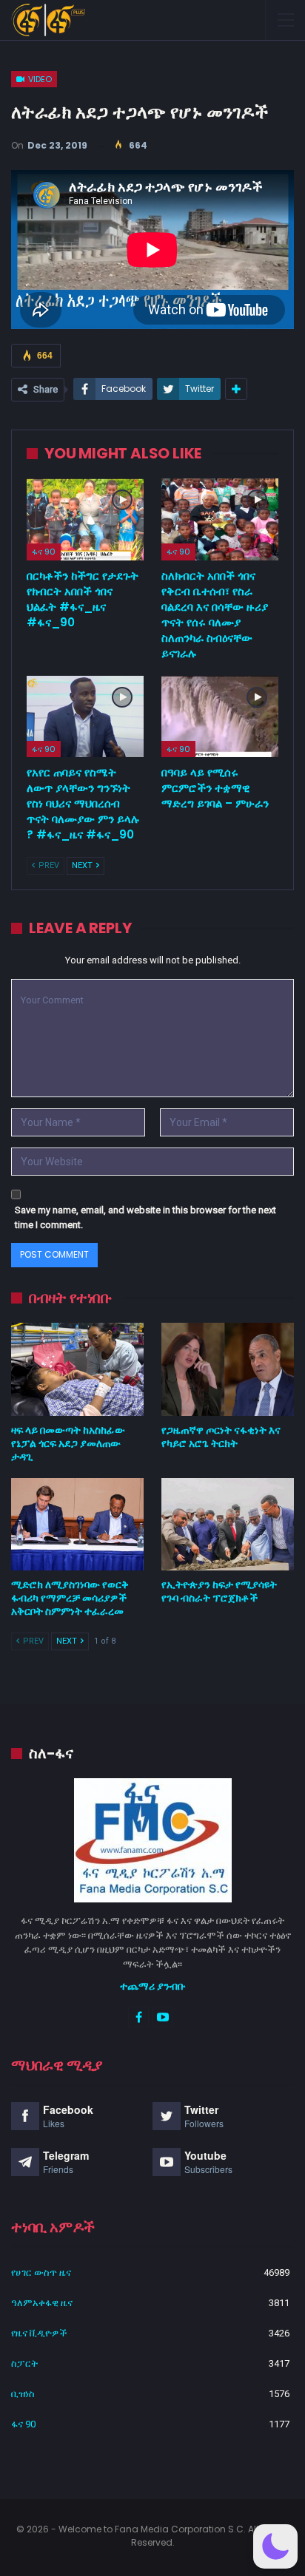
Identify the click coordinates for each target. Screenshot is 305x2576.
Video (39, 79)
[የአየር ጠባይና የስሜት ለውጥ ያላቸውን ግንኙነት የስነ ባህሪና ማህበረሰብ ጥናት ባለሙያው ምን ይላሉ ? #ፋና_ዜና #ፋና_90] (85, 717)
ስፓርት (24, 2363)
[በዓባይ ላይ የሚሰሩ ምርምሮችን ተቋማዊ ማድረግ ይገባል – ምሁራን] (220, 717)
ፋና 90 (44, 552)
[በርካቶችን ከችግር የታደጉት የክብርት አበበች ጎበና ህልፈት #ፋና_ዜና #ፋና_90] (85, 519)
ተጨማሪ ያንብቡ (153, 1986)
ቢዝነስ (23, 2394)
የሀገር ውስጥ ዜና (41, 2272)
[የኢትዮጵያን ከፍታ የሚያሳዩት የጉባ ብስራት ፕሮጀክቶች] (228, 1524)
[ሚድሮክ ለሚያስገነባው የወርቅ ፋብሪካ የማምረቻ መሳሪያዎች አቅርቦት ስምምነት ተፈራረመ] (77, 1524)
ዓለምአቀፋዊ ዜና (42, 2303)
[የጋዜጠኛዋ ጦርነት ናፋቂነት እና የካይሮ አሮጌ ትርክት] (228, 1369)
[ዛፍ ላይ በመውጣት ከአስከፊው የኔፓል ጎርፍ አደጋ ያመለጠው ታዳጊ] (77, 1369)
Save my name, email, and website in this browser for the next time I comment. (145, 1217)
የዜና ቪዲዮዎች (39, 2333)
